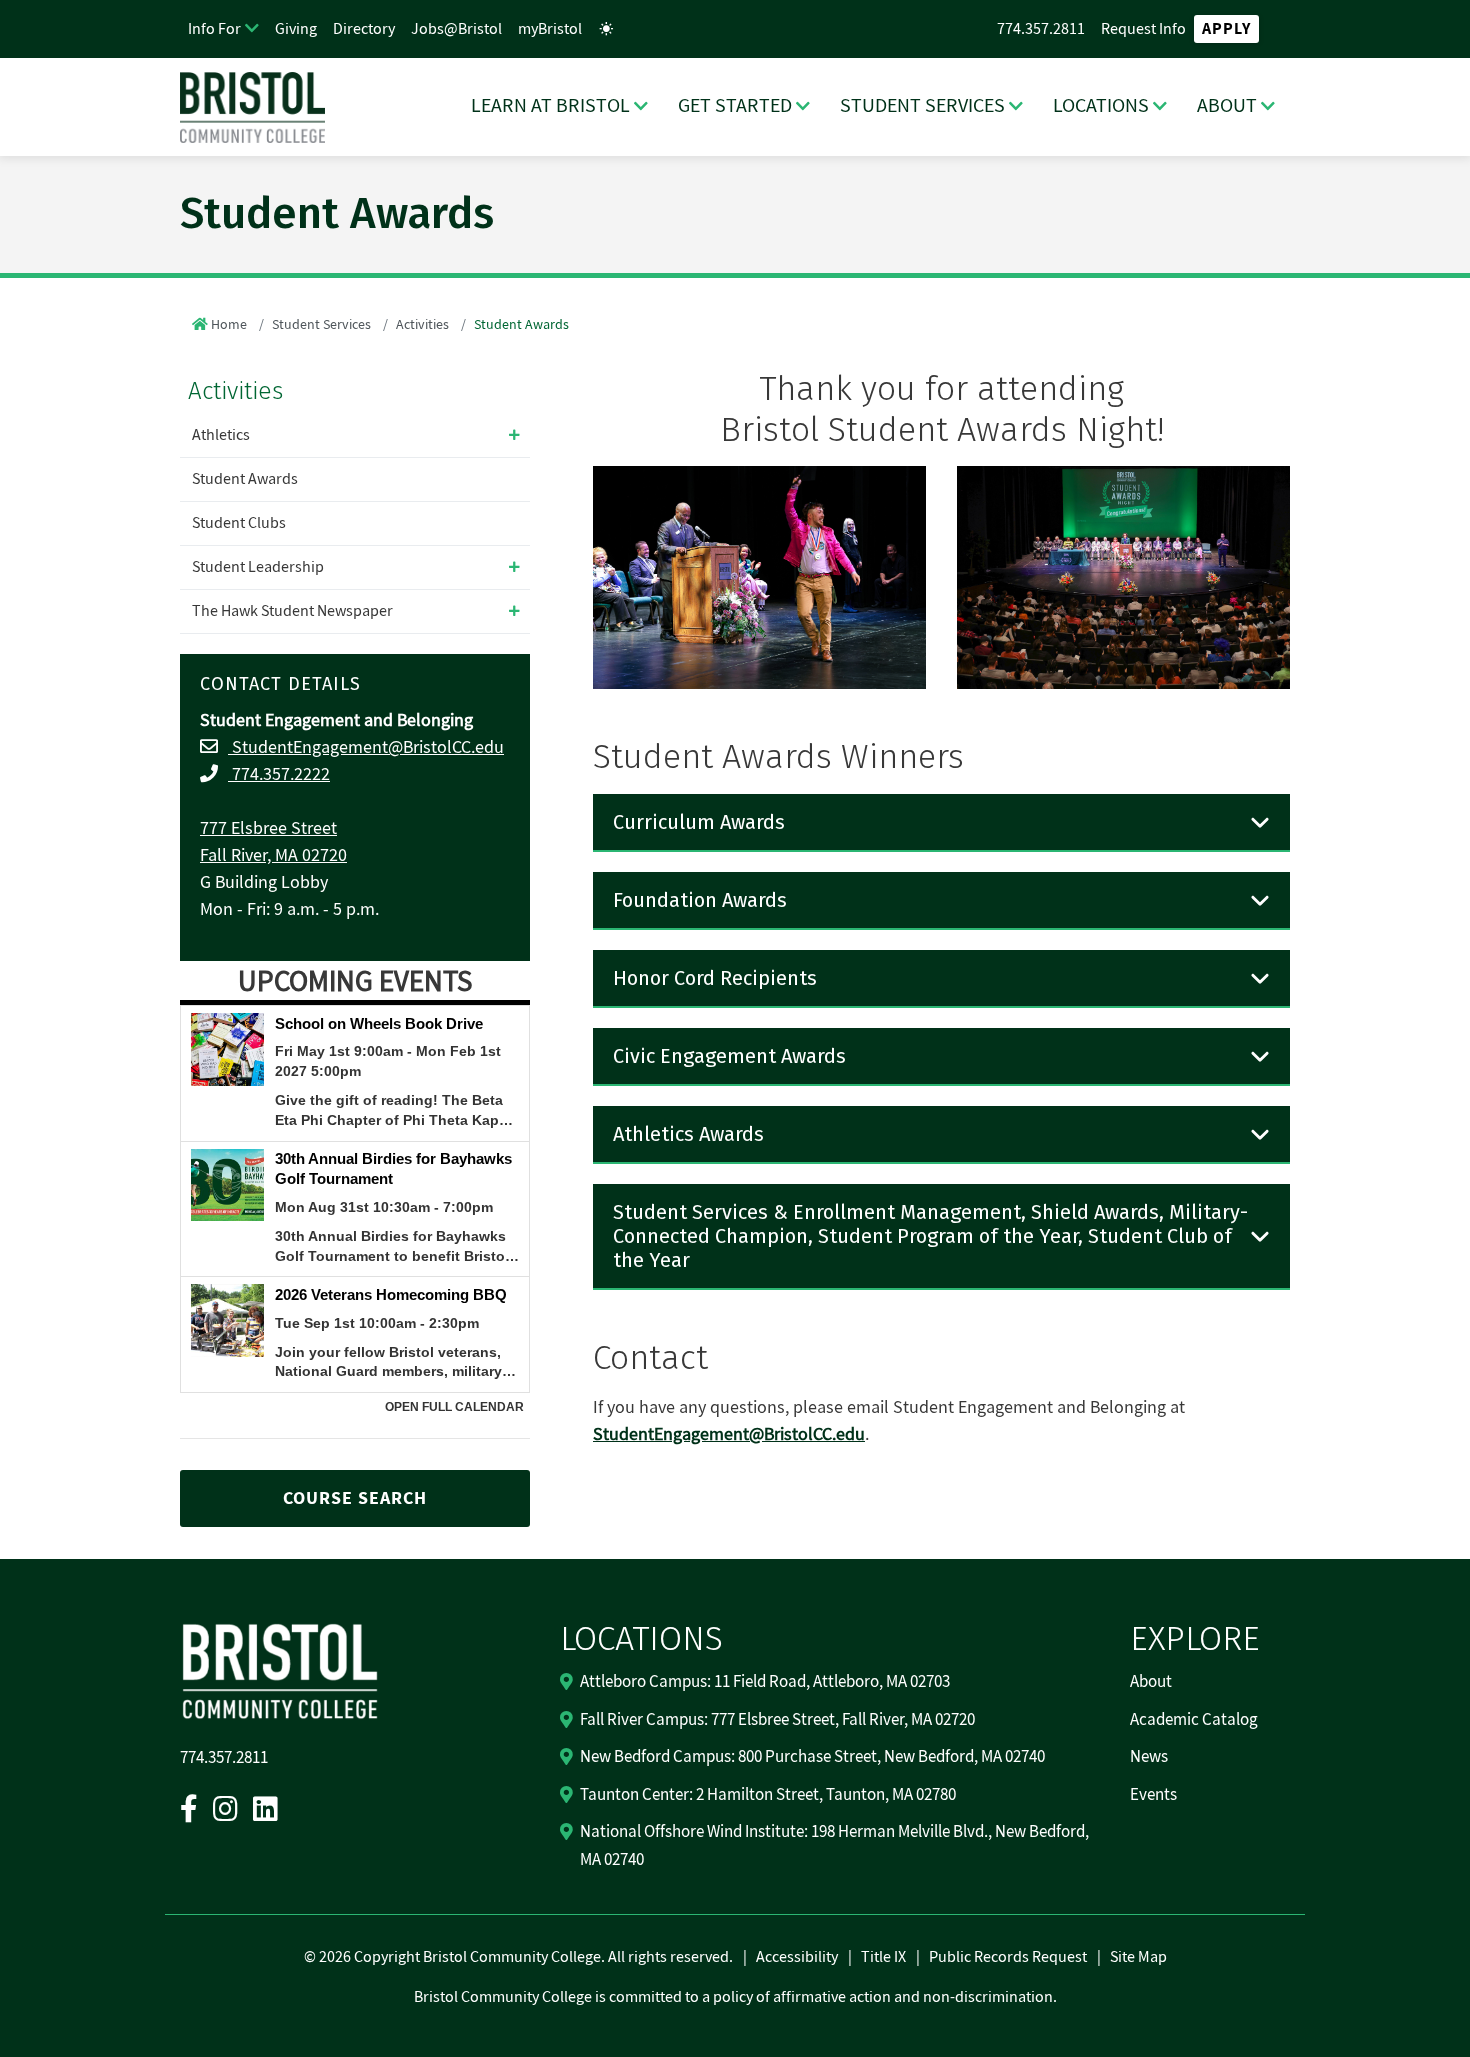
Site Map (1138, 1957)
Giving (296, 29)
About (1151, 1682)
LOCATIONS (1101, 106)
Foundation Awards (700, 900)
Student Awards (245, 479)
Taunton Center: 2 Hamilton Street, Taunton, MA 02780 (768, 1795)
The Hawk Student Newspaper (292, 611)
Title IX (883, 1957)
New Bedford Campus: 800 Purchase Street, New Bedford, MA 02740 (812, 1757)
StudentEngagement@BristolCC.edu (366, 747)
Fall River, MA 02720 (273, 855)
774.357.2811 (1041, 29)
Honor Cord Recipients (715, 978)
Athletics (221, 435)
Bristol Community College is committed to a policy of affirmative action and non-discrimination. (735, 1997)
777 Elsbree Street (268, 828)
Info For (214, 29)
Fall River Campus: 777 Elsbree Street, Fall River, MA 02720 (777, 1720)
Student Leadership (258, 567)
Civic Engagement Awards (729, 1056)
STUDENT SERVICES (922, 106)
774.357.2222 (279, 774)
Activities (422, 325)
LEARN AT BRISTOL (550, 106)
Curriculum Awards (699, 822)
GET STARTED (735, 106)
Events (1153, 1795)
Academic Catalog (1194, 1720)
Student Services (321, 325)
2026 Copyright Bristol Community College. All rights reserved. (524, 1957)
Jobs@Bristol (456, 29)
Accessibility (797, 1957)
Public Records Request (1008, 1957)
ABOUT (1227, 106)
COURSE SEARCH (355, 1498)
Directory (364, 29)
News (1149, 1757)
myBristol (550, 29)
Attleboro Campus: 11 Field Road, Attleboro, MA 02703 (765, 1682)
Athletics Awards (688, 1134)
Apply (1226, 29)
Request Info (1143, 29)
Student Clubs (239, 523)
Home (229, 325)
